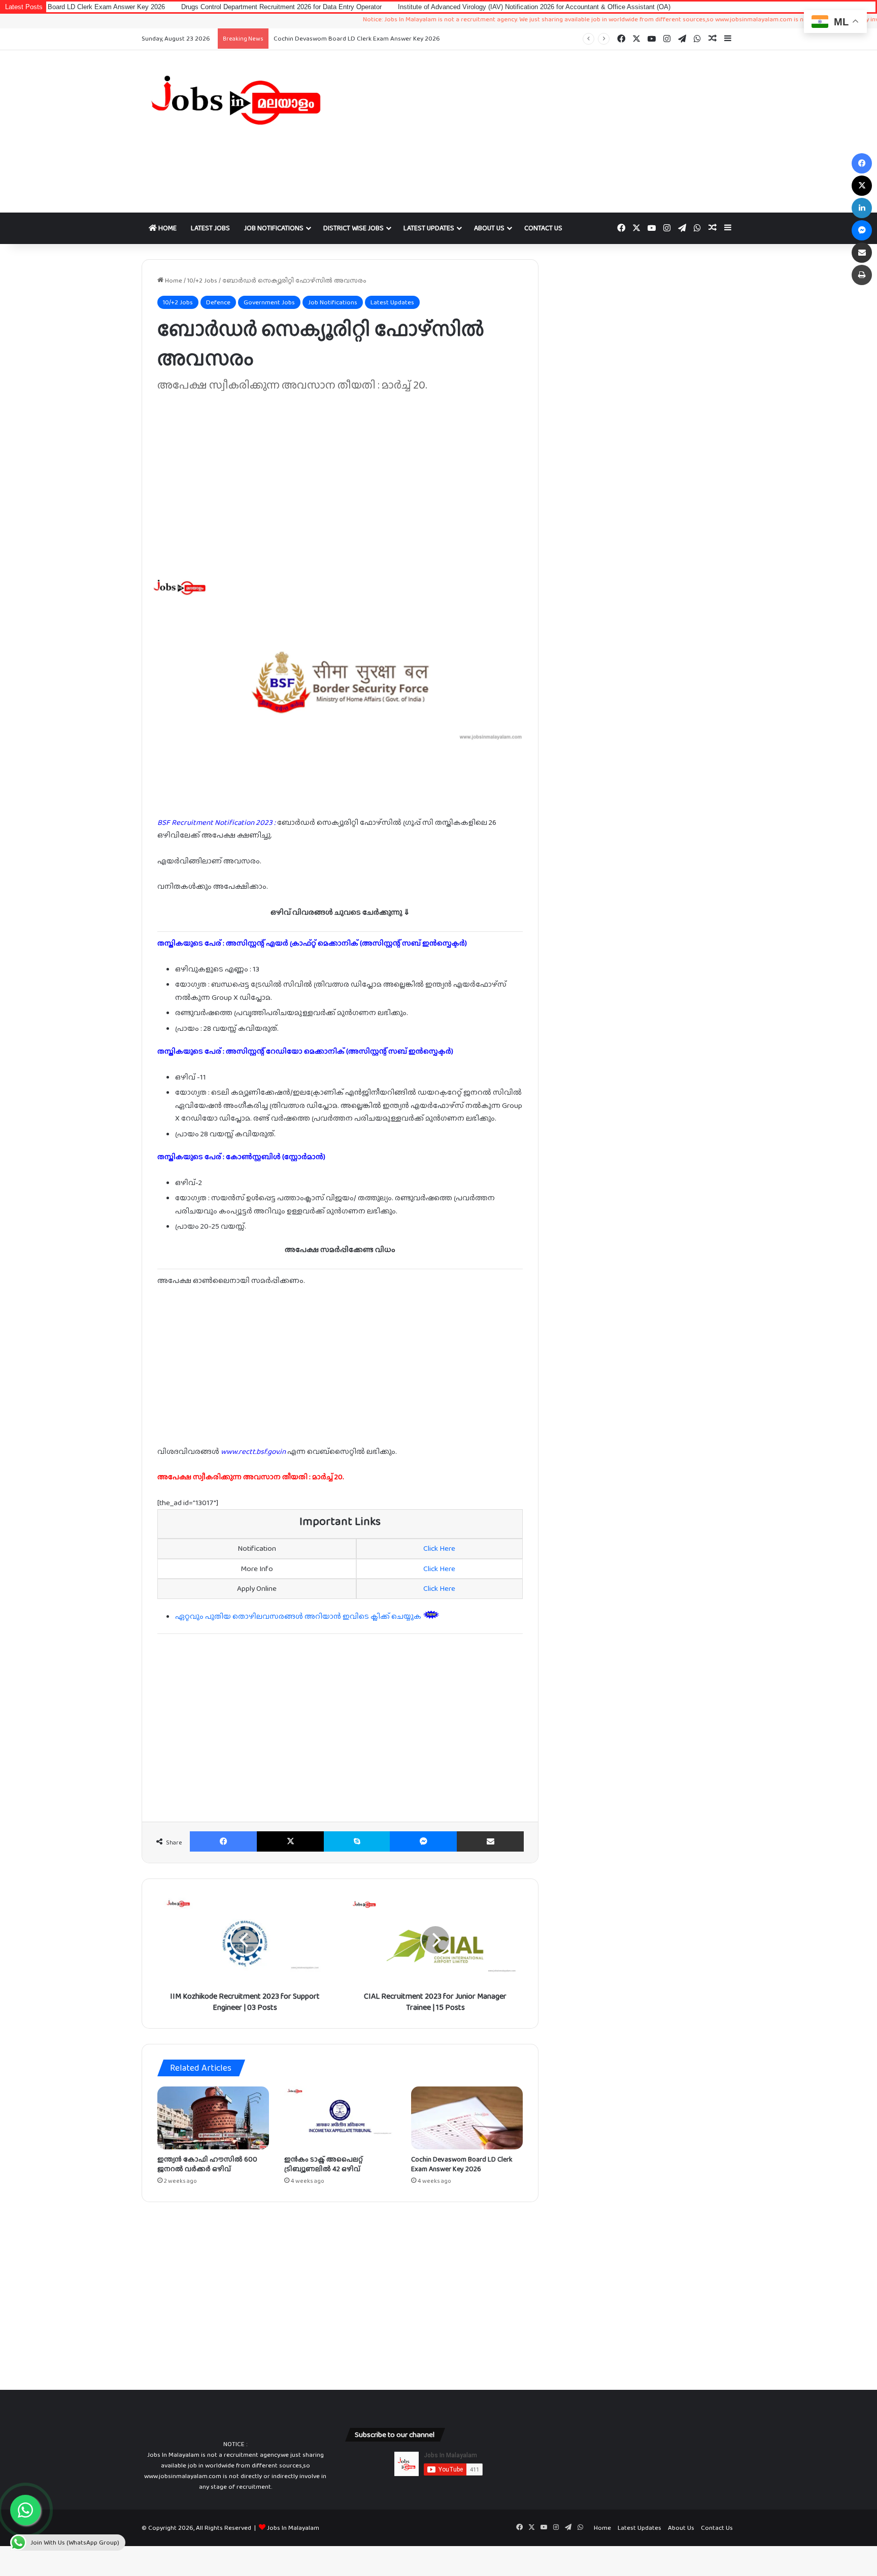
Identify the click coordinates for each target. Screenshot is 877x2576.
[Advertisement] (540, 131)
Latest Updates (429, 228)
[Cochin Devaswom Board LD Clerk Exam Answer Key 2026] (467, 2118)
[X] (290, 1841)
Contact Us (543, 228)
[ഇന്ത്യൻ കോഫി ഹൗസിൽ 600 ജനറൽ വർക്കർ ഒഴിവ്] (213, 2118)
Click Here (439, 1548)
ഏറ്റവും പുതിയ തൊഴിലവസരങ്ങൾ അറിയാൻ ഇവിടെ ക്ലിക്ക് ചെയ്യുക (299, 1616)
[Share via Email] (490, 1841)
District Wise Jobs (353, 228)
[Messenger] (423, 1841)
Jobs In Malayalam (293, 2528)
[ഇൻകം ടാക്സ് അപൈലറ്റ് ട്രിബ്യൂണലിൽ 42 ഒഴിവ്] (340, 2118)
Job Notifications (274, 228)
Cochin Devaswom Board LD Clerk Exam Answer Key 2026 (357, 38)
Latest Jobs (210, 228)
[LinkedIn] (862, 208)
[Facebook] (223, 1841)
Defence (218, 302)
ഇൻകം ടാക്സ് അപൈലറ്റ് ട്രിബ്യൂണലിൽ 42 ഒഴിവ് (324, 2164)
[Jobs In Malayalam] (235, 100)
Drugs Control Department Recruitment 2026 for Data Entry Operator (198, 7)
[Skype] (357, 1841)
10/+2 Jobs (202, 280)
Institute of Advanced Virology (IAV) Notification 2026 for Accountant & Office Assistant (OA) (451, 7)
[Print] (862, 275)
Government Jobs (269, 302)
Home (167, 228)
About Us (489, 228)
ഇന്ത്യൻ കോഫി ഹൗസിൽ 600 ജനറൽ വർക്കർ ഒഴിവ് (207, 2164)
